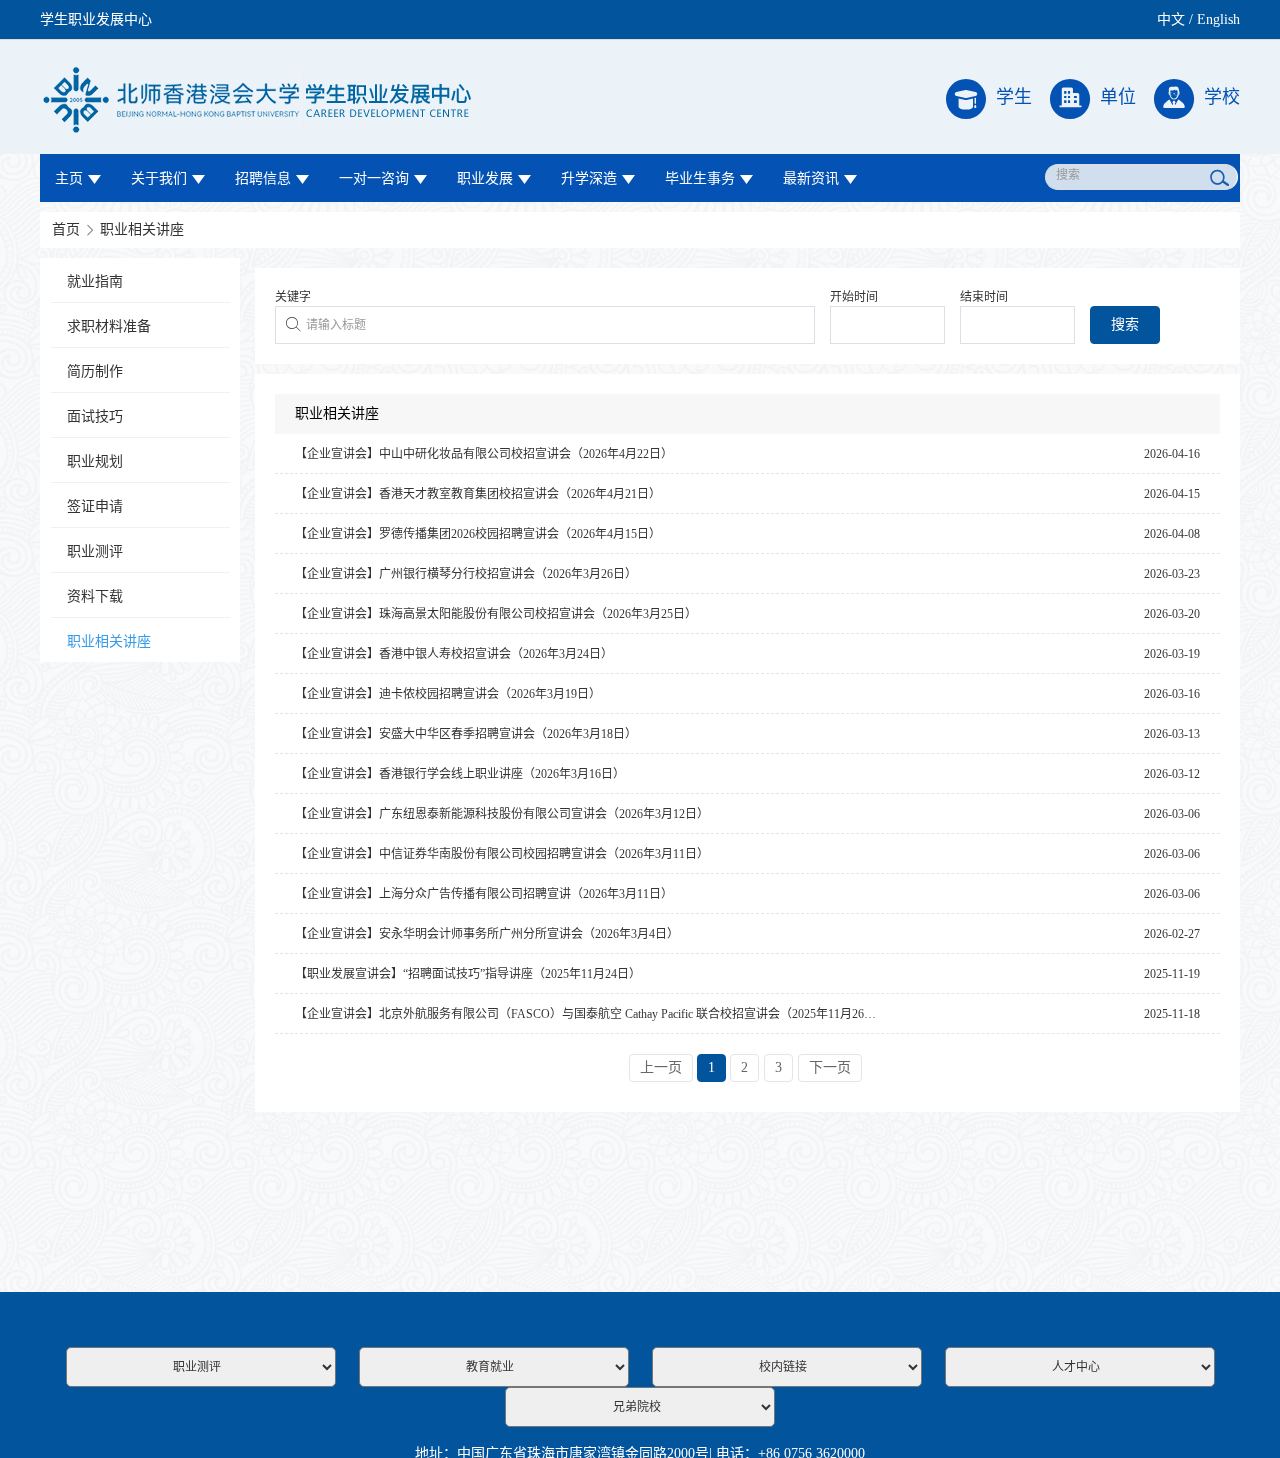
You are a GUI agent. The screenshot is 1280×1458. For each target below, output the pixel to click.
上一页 (661, 1067)
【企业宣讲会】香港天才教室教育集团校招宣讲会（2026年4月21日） (478, 494)
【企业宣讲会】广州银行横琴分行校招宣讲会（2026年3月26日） (466, 574)
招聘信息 (263, 178)
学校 (1222, 97)
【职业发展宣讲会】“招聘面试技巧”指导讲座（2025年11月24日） (468, 974)
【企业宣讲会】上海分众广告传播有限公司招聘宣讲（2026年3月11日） (484, 894)
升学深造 (589, 178)
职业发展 (485, 178)
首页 (66, 229)
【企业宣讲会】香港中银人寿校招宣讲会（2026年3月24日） (454, 654)
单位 (1118, 97)
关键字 (293, 297)
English (1218, 19)
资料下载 (95, 596)
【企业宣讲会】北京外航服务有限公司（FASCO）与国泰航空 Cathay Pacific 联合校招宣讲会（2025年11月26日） (591, 1014)
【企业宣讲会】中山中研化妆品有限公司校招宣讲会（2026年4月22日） (484, 454)
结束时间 (984, 297)
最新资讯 (811, 178)
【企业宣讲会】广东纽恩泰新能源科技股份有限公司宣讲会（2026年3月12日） (502, 814)
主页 (69, 178)
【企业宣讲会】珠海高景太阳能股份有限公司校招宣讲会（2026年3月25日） (496, 614)
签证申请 (95, 506)
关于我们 (159, 178)
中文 (1171, 19)
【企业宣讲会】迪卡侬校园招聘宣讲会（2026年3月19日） (448, 694)
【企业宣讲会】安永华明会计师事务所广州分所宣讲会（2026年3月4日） (487, 934)
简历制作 (95, 371)
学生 (1014, 97)
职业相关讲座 (142, 229)
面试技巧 (95, 416)
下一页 (830, 1067)
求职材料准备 (109, 326)
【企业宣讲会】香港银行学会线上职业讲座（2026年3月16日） (460, 774)
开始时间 (854, 297)
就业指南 (95, 281)
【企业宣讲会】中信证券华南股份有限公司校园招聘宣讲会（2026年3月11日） (502, 854)
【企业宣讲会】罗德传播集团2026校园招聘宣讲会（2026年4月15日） (478, 534)
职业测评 (95, 551)
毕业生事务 (700, 178)
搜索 (1125, 324)
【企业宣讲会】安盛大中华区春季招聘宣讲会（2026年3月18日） (466, 734)
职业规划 (95, 461)
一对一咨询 (374, 178)
